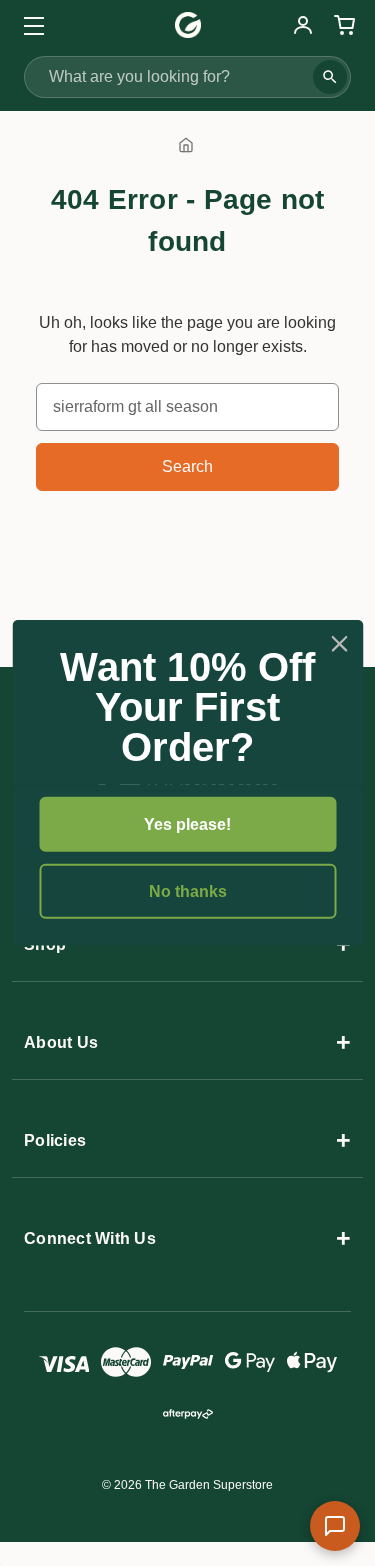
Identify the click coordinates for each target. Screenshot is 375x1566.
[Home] (186, 144)
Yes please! (187, 824)
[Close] (339, 644)
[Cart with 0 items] (342, 25)
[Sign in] (303, 25)
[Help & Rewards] (335, 1526)
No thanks (188, 891)
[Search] (330, 77)
